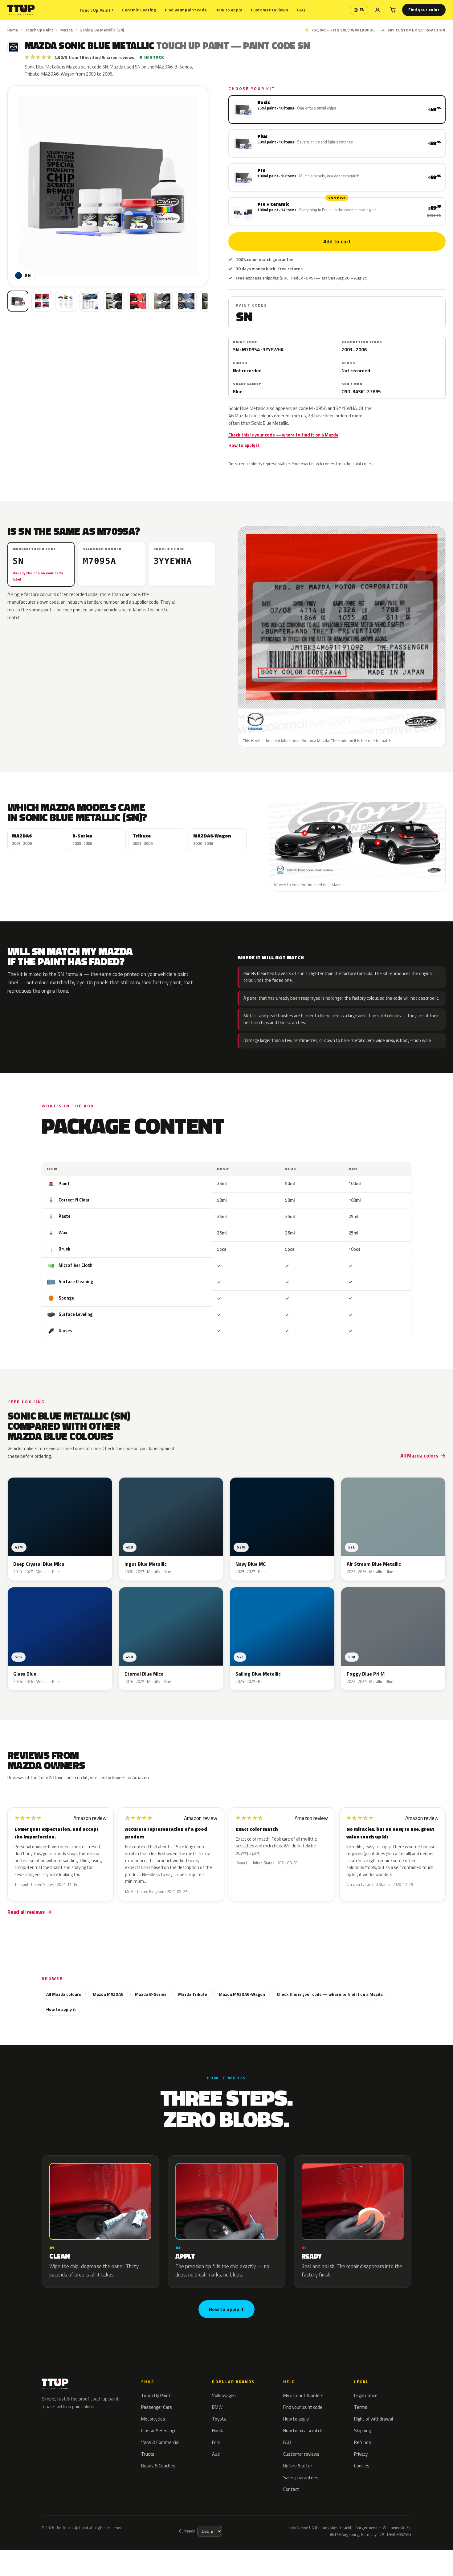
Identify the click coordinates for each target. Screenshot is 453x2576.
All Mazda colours (64, 1994)
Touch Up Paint (96, 10)
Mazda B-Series (151, 1994)
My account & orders (303, 2395)
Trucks (148, 2454)
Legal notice (366, 2395)
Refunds (363, 2442)
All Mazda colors (419, 1456)
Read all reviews (26, 1912)
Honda (218, 2431)
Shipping (362, 2431)
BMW (217, 2407)
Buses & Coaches (158, 2466)
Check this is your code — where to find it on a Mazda (283, 435)
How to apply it (244, 445)
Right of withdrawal (373, 2419)
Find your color (424, 10)
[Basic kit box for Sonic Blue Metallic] (18, 301)
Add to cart (337, 242)
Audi (216, 2454)
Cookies (362, 2466)
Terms (361, 2407)
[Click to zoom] (108, 186)
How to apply (229, 10)
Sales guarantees (301, 2477)
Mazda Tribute (193, 1994)
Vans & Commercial (160, 2442)
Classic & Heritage (159, 2431)
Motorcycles (153, 2419)
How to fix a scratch (303, 2431)
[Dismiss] (79, 2556)
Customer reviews (269, 10)
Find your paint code (186, 10)
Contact (291, 2489)
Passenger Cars (157, 2407)
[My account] (377, 10)
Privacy (361, 2454)
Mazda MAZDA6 (108, 1994)
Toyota (219, 2419)
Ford (216, 2442)
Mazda (67, 30)
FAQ (301, 10)
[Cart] (393, 10)
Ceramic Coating (139, 10)
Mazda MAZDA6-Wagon (242, 1994)
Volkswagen (224, 2395)
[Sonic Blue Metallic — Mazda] (42, 301)
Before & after (298, 2466)
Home (13, 30)
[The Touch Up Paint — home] (21, 10)
